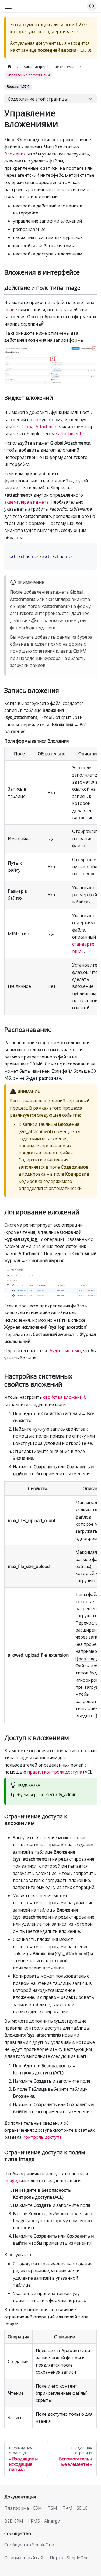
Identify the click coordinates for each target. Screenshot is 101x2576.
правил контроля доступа (55, 1772)
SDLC (82, 2508)
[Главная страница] (9, 67)
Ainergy (52, 2521)
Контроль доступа (42, 2137)
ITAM (67, 2508)
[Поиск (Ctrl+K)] (92, 6)
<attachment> (70, 434)
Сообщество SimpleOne (29, 2545)
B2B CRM (14, 2521)
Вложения (15, 154)
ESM (38, 2508)
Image (11, 310)
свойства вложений (64, 1397)
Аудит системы (65, 1351)
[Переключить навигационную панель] (8, 6)
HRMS (34, 2521)
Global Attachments (41, 427)
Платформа (17, 2508)
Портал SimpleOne (69, 2558)
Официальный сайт (25, 2558)
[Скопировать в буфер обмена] (90, 550)
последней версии (57, 50)
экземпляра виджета (27, 502)
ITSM (52, 2508)
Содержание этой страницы (38, 99)
